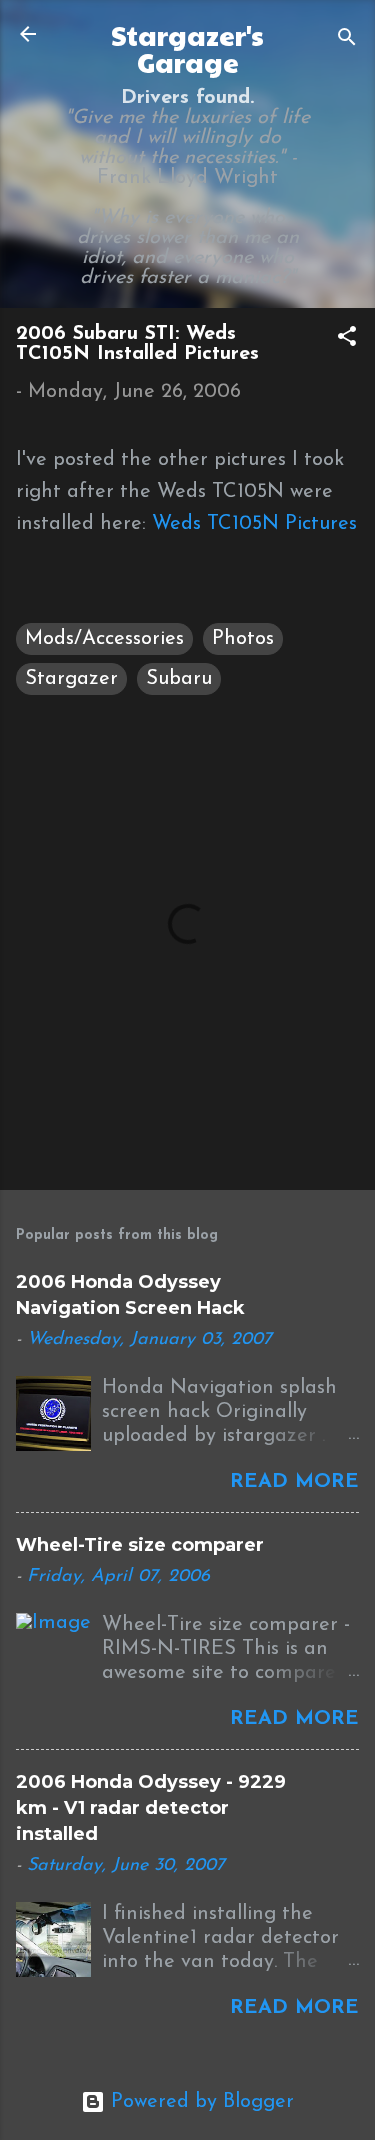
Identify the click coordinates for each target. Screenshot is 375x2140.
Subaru (179, 679)
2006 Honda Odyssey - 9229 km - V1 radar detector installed (151, 1808)
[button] (347, 339)
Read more (294, 1482)
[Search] (347, 40)
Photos (243, 639)
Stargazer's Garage (187, 48)
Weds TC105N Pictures (254, 524)
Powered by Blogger (199, 2102)
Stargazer (71, 679)
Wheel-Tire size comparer (140, 1545)
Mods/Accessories (104, 639)
